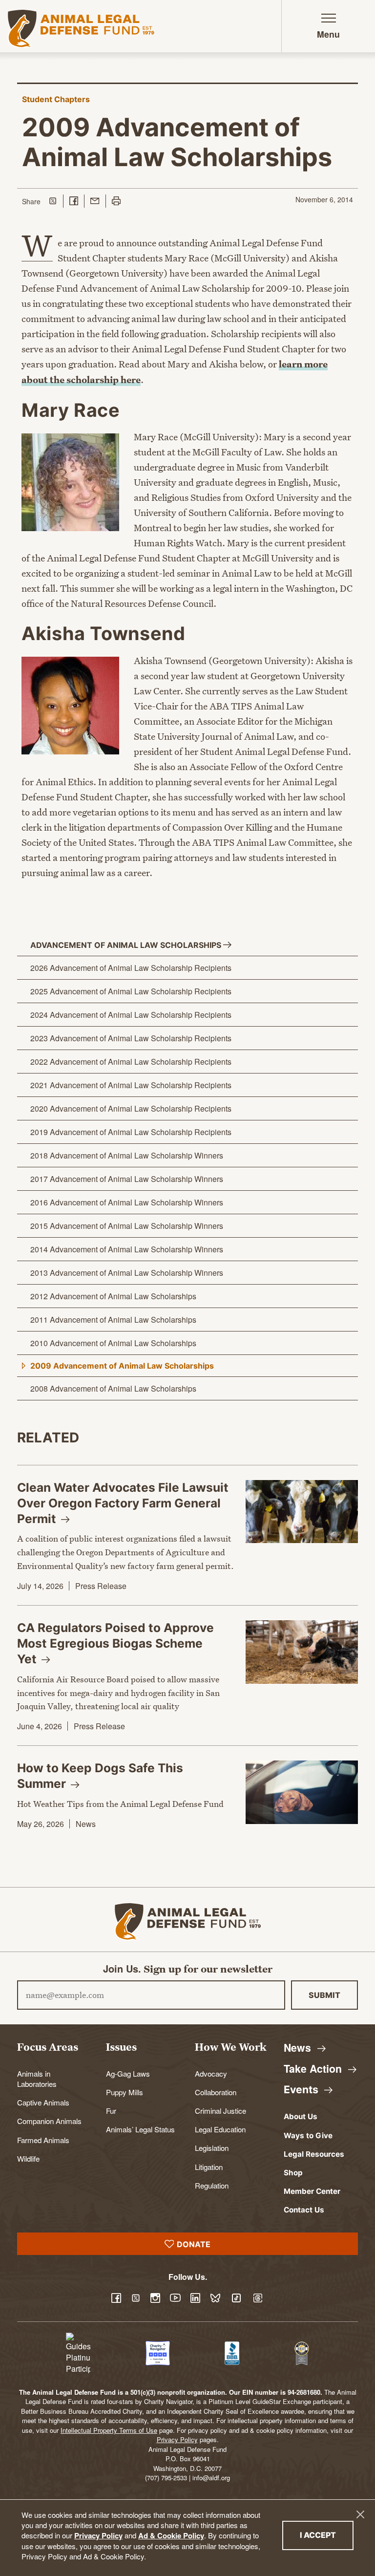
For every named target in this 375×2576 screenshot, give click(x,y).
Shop (293, 2173)
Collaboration (216, 2092)
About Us (301, 2116)
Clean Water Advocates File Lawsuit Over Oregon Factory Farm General (123, 1503)
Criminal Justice (220, 2110)
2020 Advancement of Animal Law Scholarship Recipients (131, 1108)
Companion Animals (49, 2121)
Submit (324, 1995)
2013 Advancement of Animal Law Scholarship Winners (127, 1273)
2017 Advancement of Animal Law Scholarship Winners (127, 1179)
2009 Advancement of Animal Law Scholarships (122, 1366)
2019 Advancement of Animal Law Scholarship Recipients (131, 1132)
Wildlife (28, 2158)
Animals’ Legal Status (140, 2129)
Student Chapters (56, 99)
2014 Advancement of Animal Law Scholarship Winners (127, 1249)
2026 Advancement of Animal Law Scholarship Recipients (131, 968)
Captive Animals (43, 2102)
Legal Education (220, 2129)
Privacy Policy (98, 2535)
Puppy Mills (125, 2092)
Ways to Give (308, 2136)
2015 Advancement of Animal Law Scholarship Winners (127, 1226)
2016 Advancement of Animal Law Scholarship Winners (127, 1202)
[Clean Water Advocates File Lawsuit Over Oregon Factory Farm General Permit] (302, 1512)
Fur (111, 2110)
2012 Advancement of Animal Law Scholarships (113, 1296)
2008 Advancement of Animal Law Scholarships (113, 1388)
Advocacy (211, 2073)
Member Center (312, 2191)
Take (314, 2069)
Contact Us (304, 2210)
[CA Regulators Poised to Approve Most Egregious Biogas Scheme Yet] (302, 1652)
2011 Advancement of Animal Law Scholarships (113, 1320)
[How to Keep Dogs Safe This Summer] (302, 1792)
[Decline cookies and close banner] (360, 2514)
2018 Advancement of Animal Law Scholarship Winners (127, 1155)
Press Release (101, 1586)
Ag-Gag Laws (128, 2073)
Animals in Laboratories (37, 2078)
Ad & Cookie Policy (171, 2535)
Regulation (212, 2185)
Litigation (209, 2167)
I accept (327, 2535)
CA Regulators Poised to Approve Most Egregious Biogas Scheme (115, 1643)
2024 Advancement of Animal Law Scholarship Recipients (131, 1015)
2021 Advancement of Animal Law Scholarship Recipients (131, 1085)
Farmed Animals (43, 2140)
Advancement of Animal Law (127, 945)
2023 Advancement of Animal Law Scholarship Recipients (131, 1038)
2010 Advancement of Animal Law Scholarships (113, 1343)
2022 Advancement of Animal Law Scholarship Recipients (131, 1062)
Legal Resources (314, 2154)
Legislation (212, 2147)
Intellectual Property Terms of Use (109, 2430)
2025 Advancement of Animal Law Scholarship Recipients (131, 991)
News (86, 1824)
